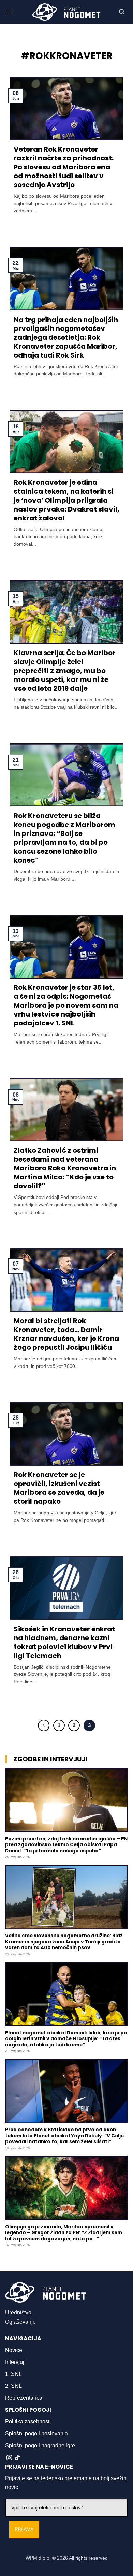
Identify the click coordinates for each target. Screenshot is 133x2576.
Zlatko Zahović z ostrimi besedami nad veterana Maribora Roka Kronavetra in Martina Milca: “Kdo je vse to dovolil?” (65, 1168)
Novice (14, 2350)
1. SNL (13, 2374)
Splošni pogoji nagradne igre (40, 2445)
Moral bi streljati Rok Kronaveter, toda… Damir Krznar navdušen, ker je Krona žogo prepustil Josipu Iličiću (66, 1334)
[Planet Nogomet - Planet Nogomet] (66, 12)
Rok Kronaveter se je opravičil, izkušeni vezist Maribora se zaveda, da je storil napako (59, 1488)
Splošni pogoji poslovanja (36, 2433)
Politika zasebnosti (28, 2422)
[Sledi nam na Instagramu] (9, 2458)
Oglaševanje (20, 2322)
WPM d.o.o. (38, 2558)
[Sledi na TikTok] (17, 2458)
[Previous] (44, 1725)
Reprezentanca (24, 2398)
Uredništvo (18, 2312)
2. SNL (13, 2386)
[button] (9, 12)
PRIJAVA (24, 2530)
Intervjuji (15, 2362)
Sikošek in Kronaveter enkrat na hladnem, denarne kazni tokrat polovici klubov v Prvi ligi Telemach (64, 1642)
